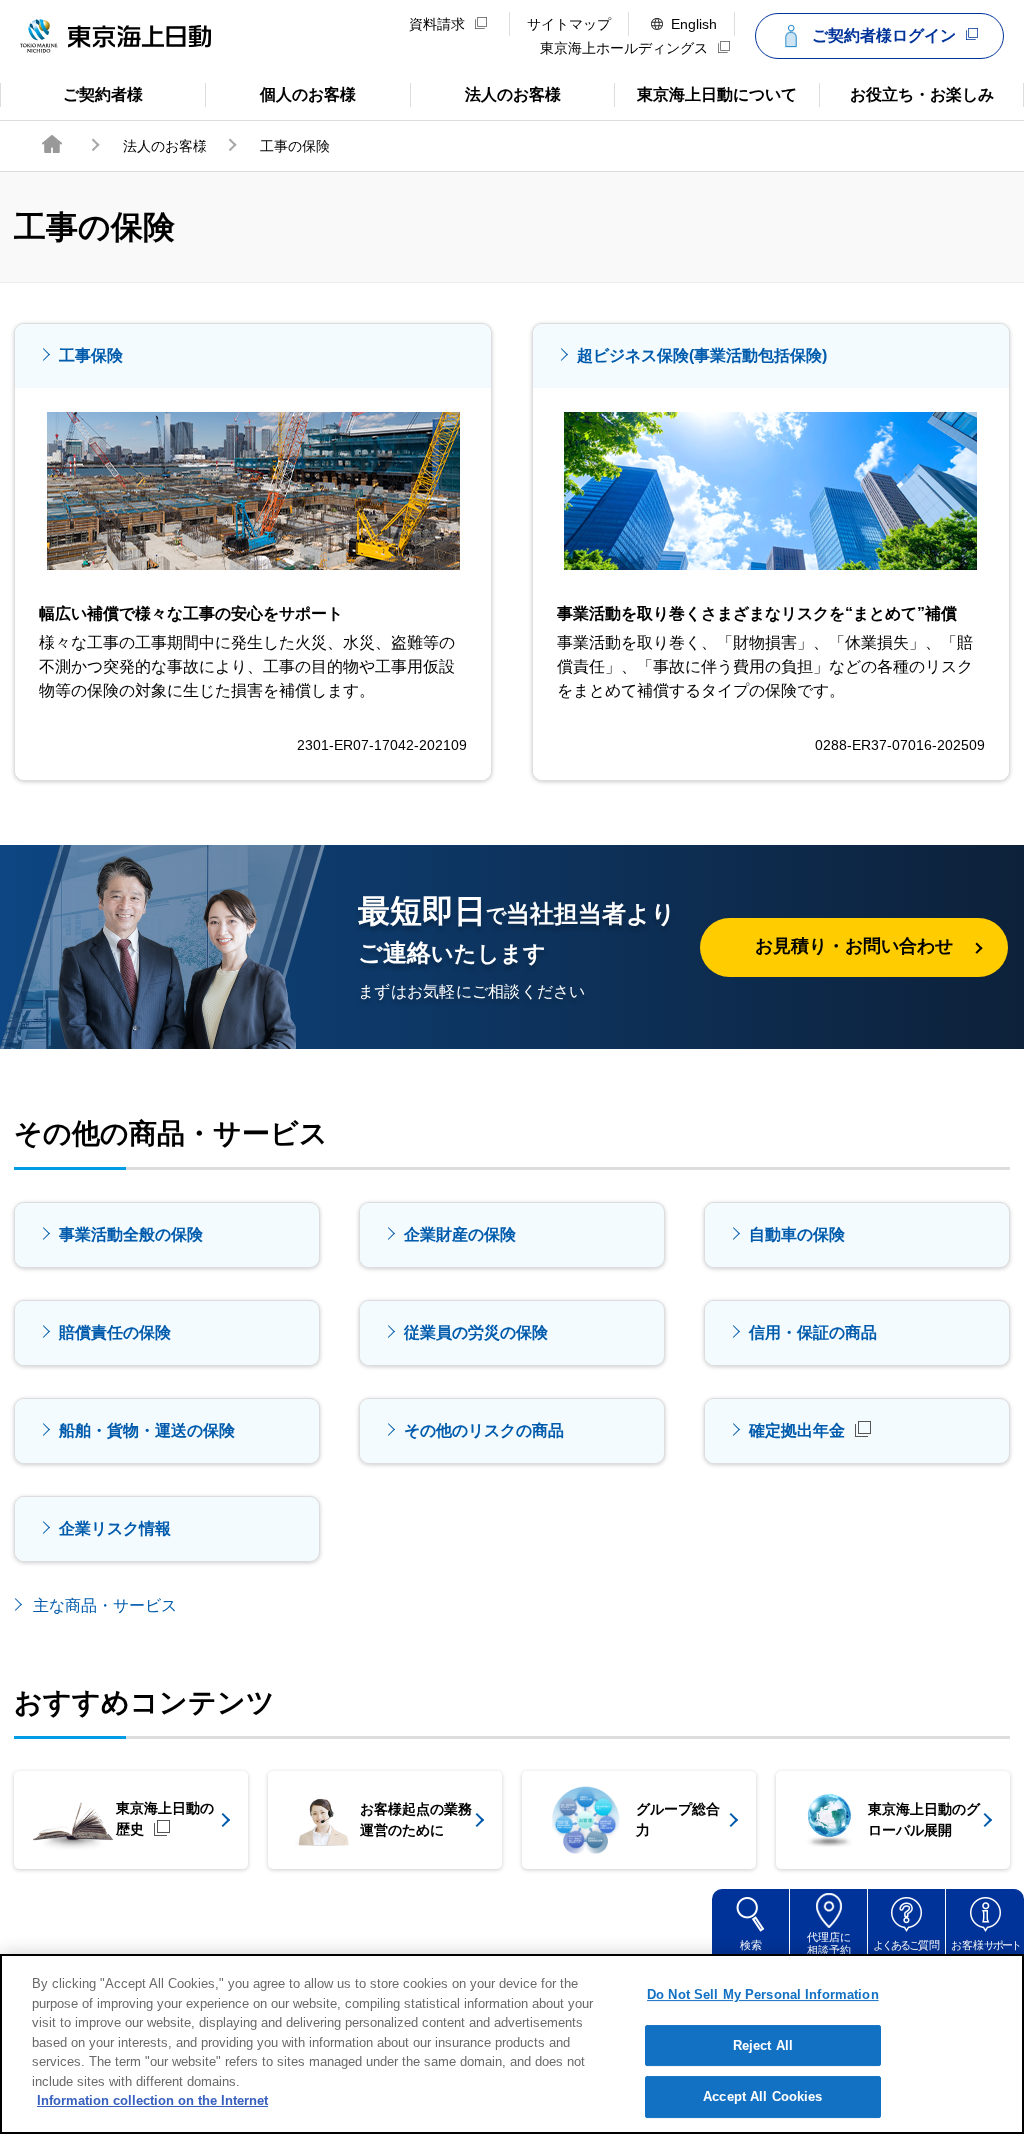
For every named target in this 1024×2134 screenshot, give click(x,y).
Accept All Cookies (762, 2096)
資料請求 (437, 24)
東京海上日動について (705, 93)
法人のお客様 (485, 93)
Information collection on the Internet (152, 2100)
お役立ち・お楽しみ (906, 93)
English (694, 24)
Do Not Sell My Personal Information (763, 1994)
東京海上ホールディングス (624, 48)
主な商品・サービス (105, 1605)
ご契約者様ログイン (884, 35)
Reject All (763, 2045)
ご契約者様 (80, 93)
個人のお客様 (280, 93)
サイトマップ (569, 24)
